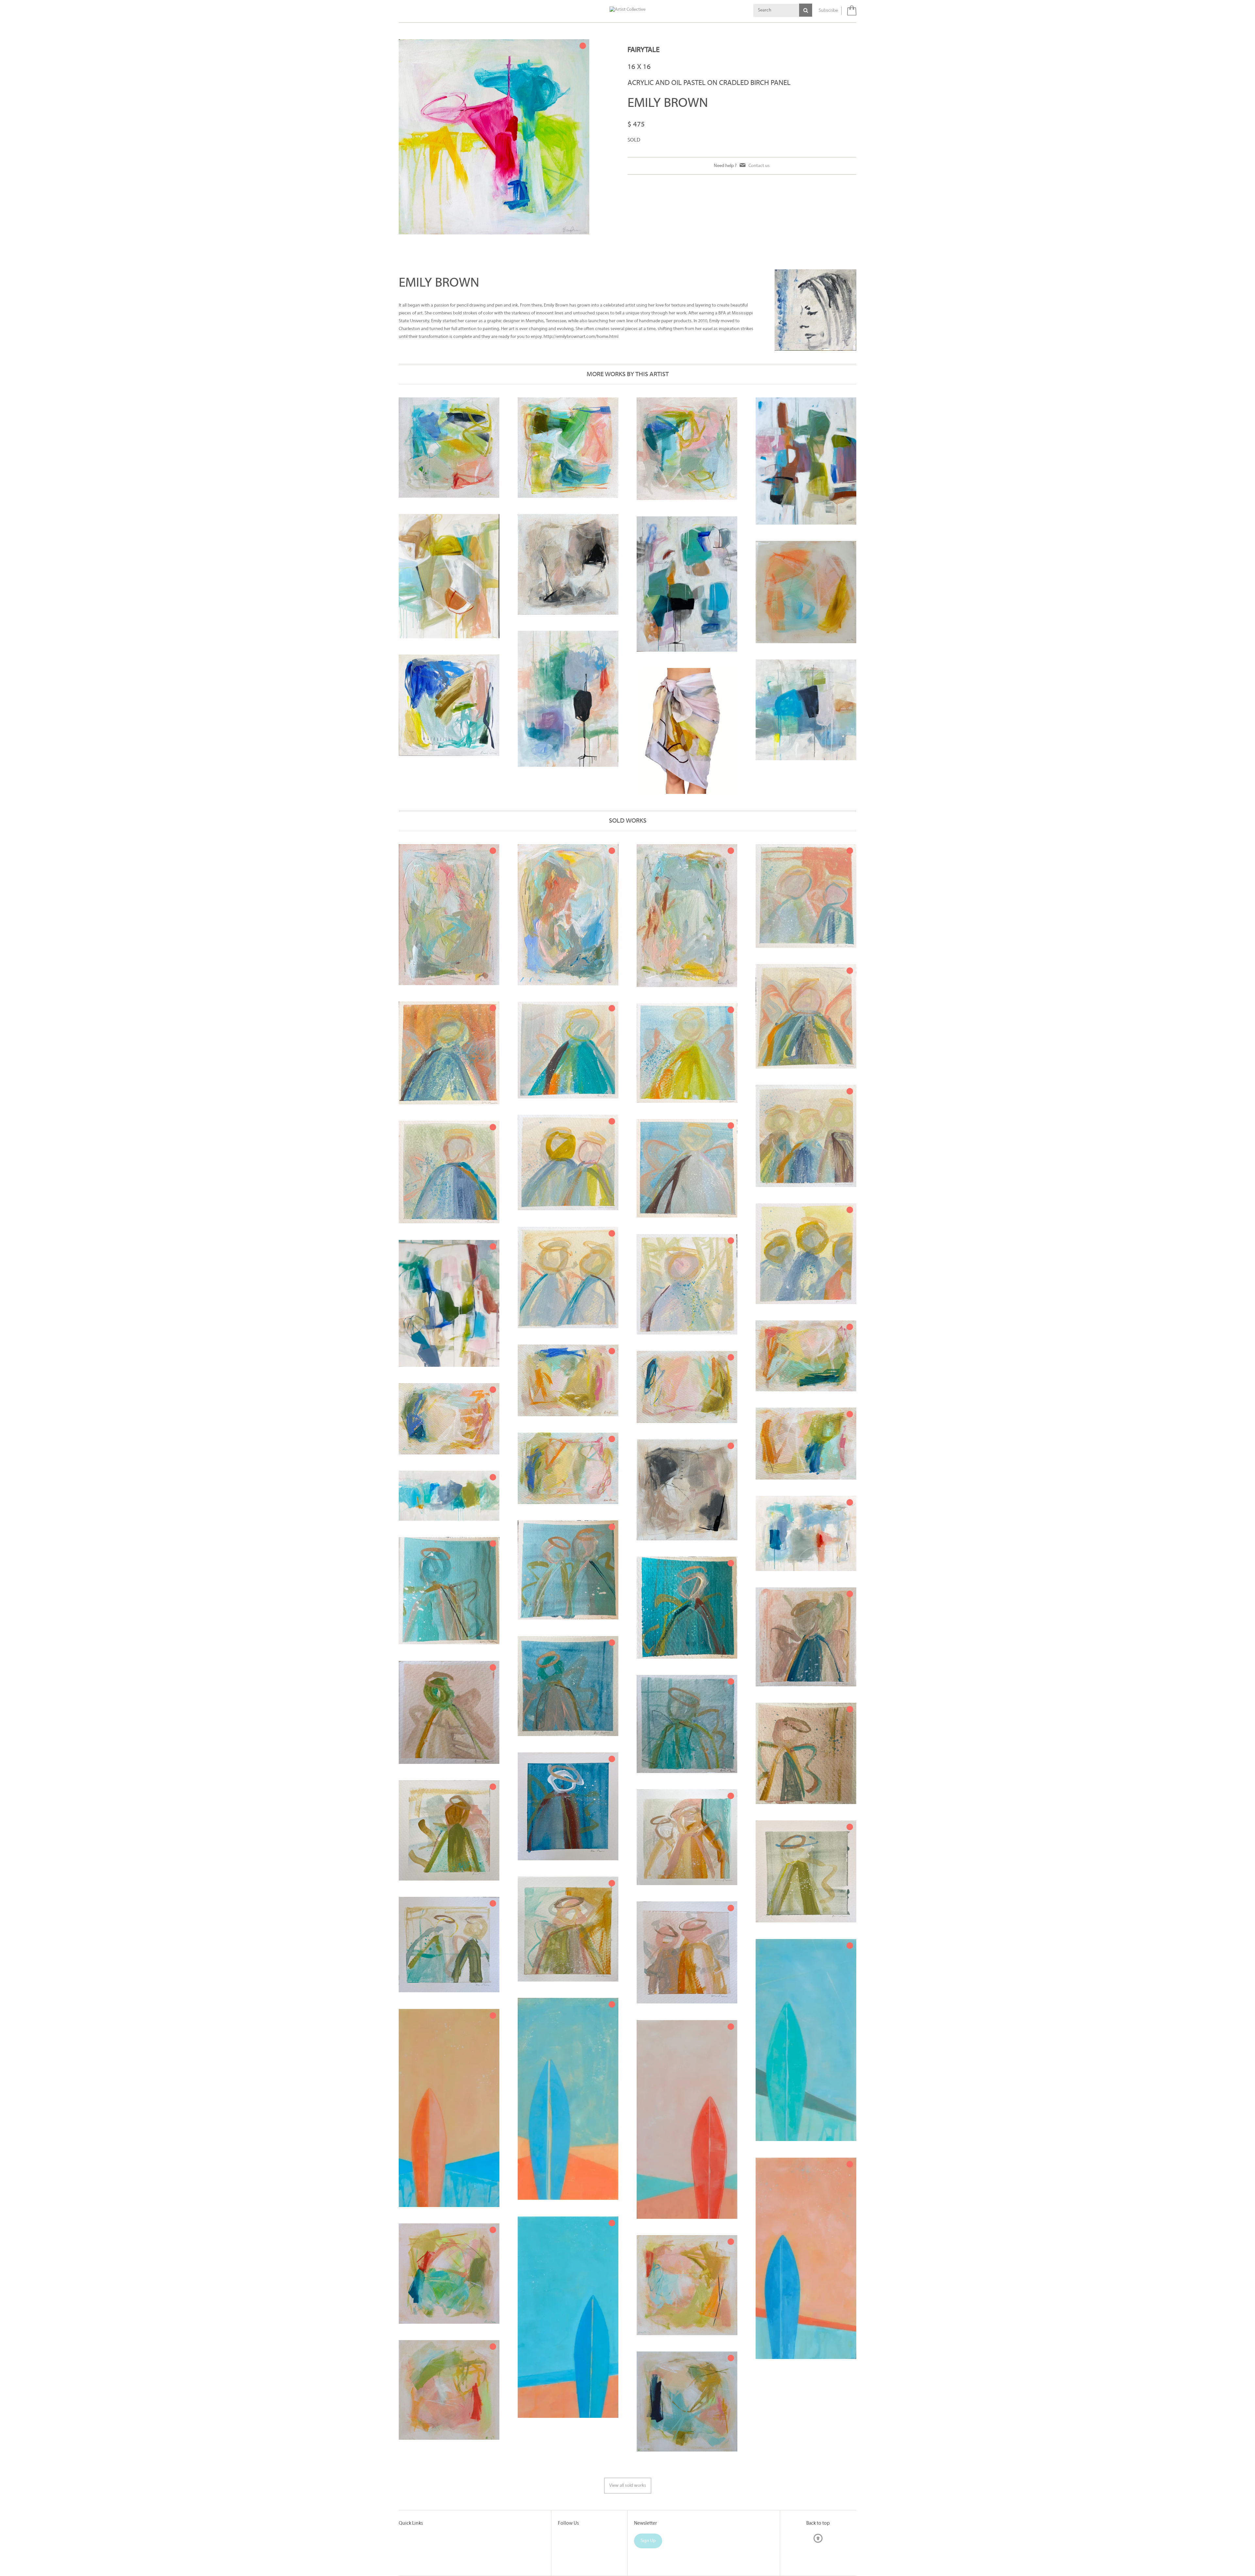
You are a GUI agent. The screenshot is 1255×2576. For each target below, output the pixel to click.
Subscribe (828, 11)
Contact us (759, 166)
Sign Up (648, 2541)
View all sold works (628, 2486)
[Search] (806, 10)
